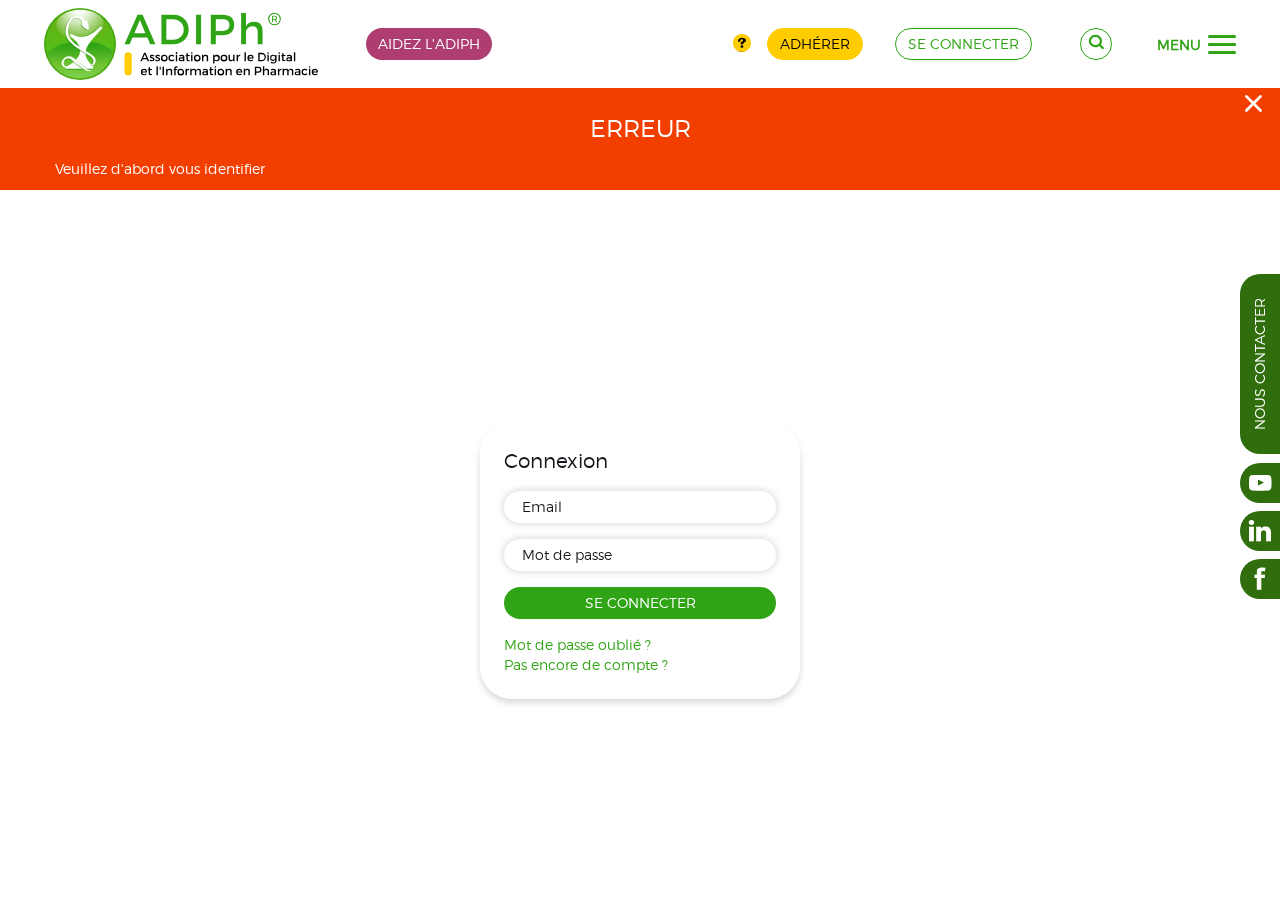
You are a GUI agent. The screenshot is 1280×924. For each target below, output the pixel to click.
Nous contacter (1259, 364)
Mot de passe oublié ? (577, 644)
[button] (1222, 45)
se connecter (963, 43)
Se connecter (640, 602)
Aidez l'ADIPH (429, 43)
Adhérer (815, 43)
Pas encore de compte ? (586, 664)
